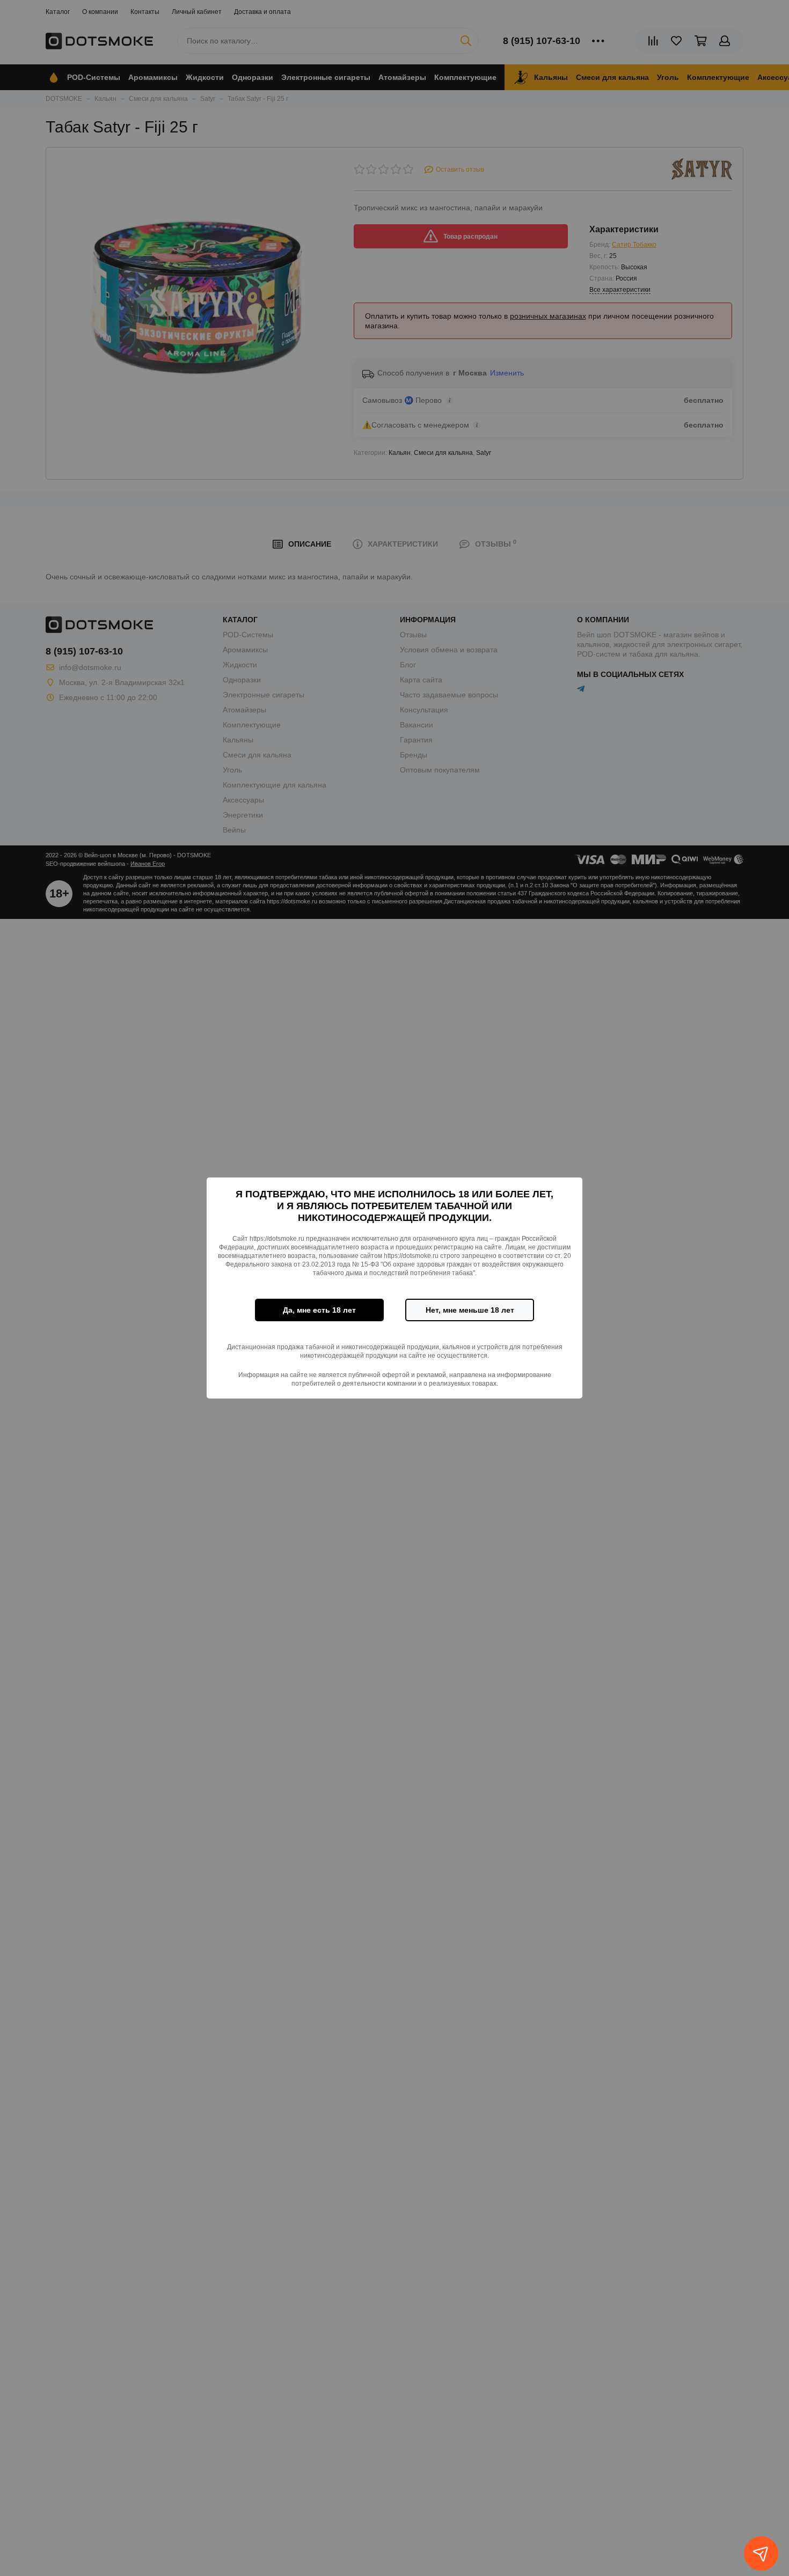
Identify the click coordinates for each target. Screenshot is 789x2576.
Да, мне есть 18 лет (319, 1310)
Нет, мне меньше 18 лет (470, 1310)
